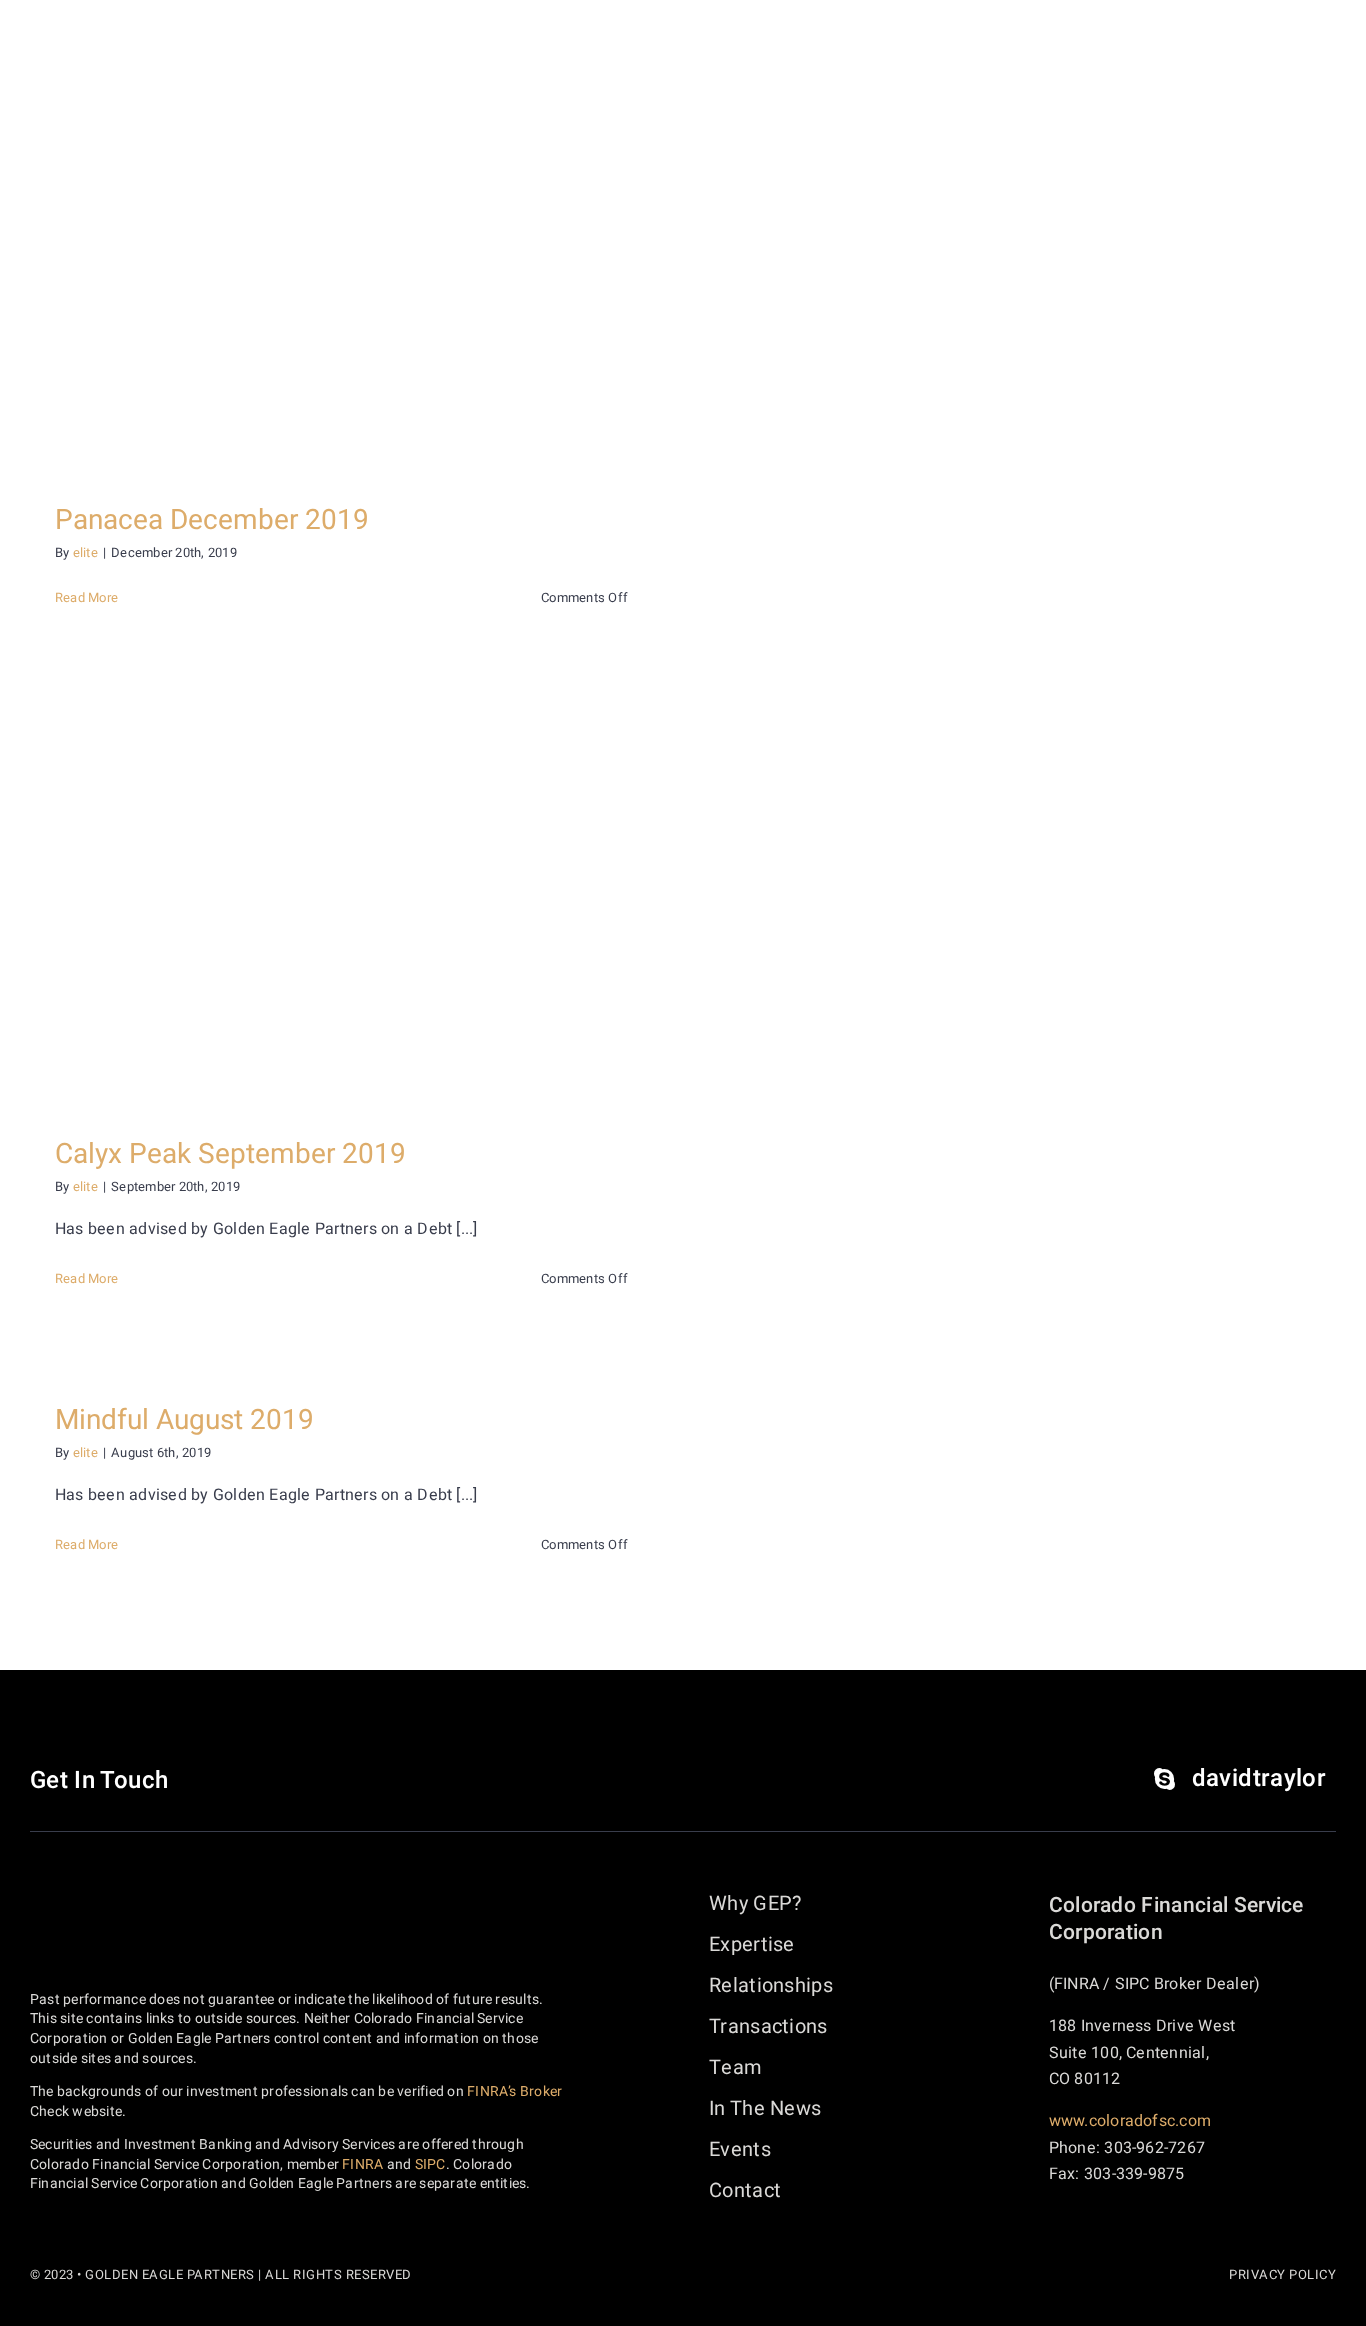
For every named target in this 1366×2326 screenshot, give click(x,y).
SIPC (430, 2164)
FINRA (362, 2164)
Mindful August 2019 (184, 1420)
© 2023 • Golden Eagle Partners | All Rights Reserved (221, 2274)
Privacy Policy (1282, 2274)
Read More (86, 597)
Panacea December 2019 (212, 520)
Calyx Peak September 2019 (230, 1154)
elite (85, 552)
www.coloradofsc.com (1130, 2121)
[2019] (341, 267)
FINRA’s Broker (514, 2091)
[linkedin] (217, 1781)
